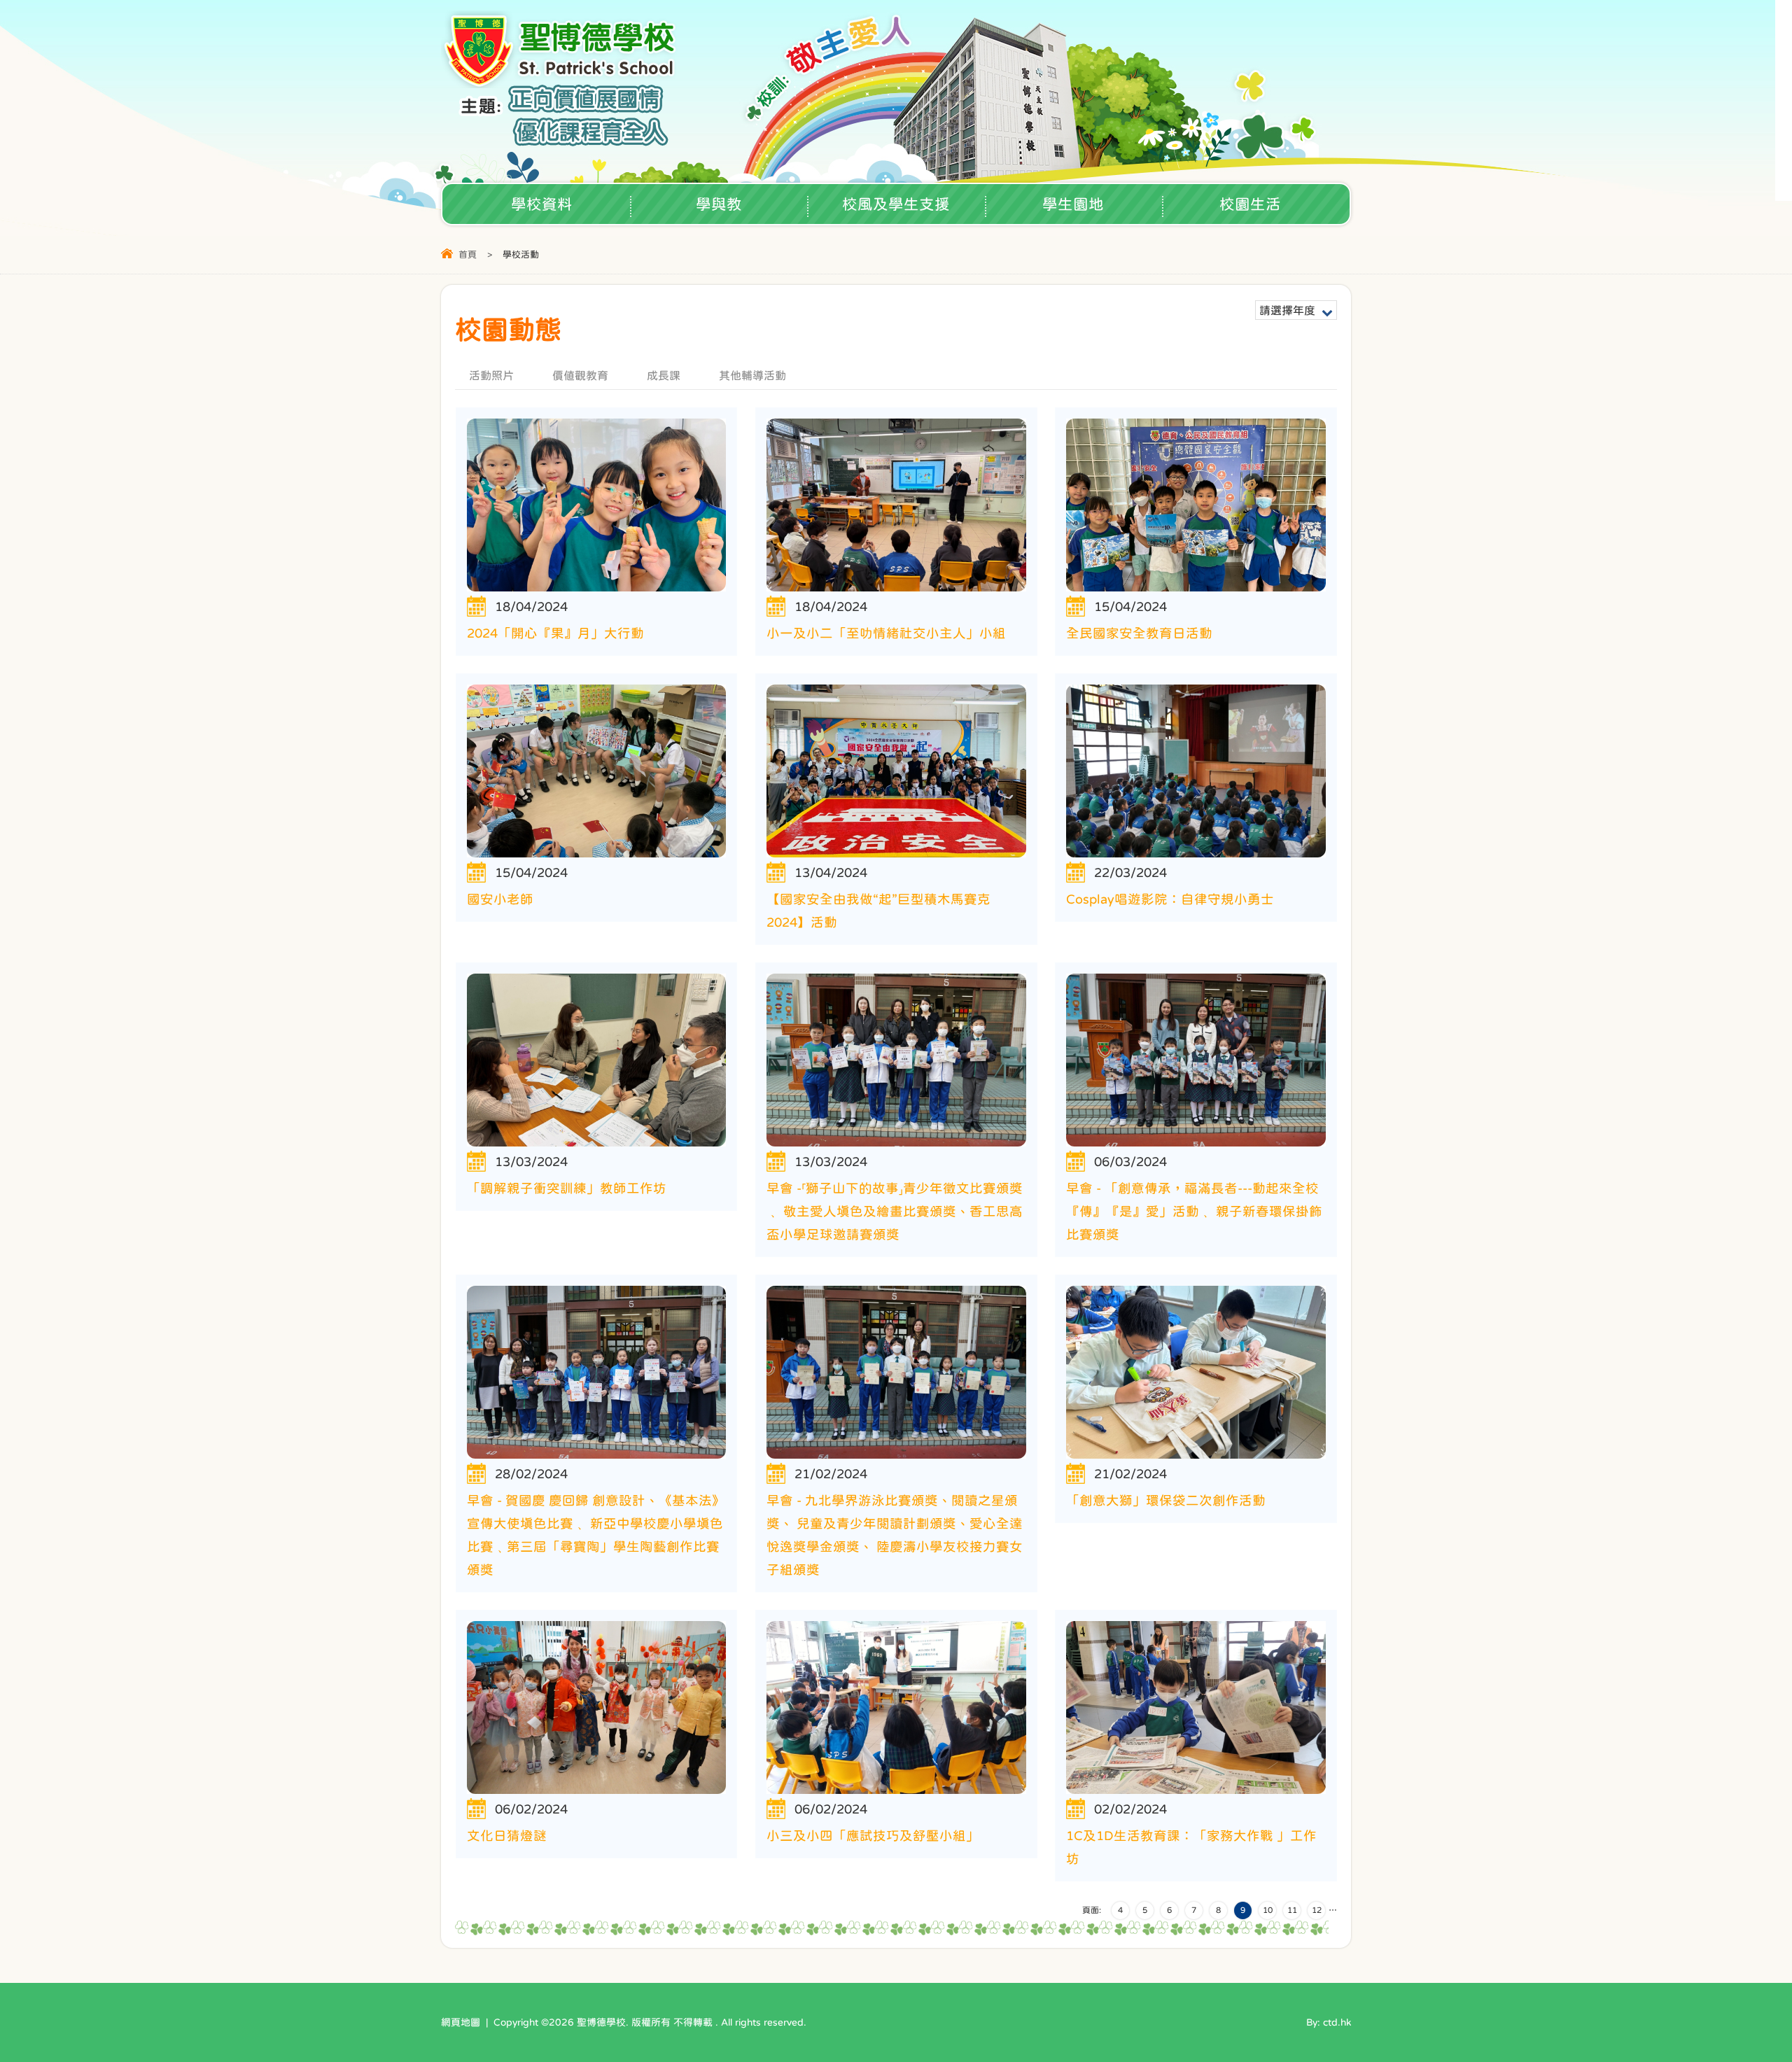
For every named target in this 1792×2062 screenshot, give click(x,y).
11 (1292, 1910)
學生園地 (1073, 204)
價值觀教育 (580, 375)
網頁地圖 (461, 2022)
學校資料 (542, 204)
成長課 (664, 375)
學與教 (719, 204)
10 (1268, 1910)
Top (1757, 2003)
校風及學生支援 (896, 204)
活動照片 (491, 375)
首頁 (468, 254)
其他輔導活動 (752, 375)
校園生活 (1250, 204)
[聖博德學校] (561, 84)
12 (1317, 1910)
